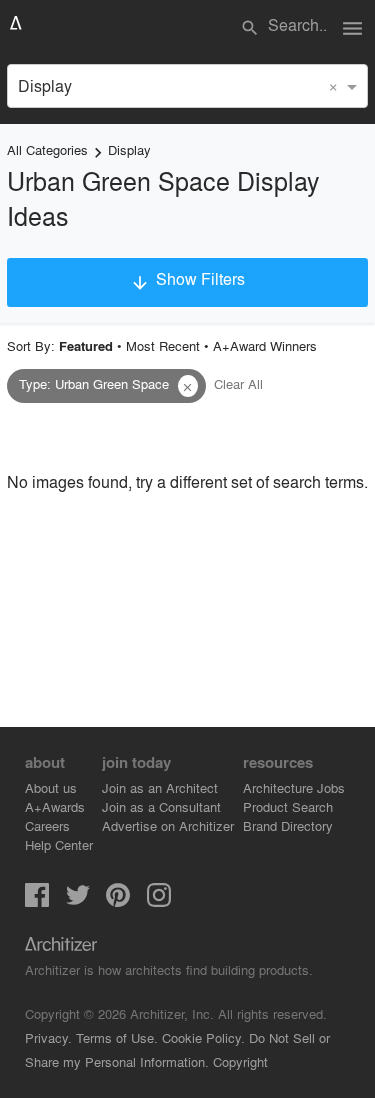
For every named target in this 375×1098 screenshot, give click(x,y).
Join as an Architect (160, 787)
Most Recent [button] (163, 345)
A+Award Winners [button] (265, 345)
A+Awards (55, 806)
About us (51, 787)
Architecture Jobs (294, 787)
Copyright (240, 1061)
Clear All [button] (238, 383)
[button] (188, 386)
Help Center (59, 844)
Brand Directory (288, 825)
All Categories (47, 149)
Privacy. (48, 1037)
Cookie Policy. (203, 1037)
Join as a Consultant (161, 806)
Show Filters (187, 280)
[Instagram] (159, 900)
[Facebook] (37, 900)
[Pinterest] (118, 900)
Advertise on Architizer (168, 825)
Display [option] (45, 85)
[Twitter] (78, 900)
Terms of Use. (117, 1037)
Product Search (288, 806)
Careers (47, 825)
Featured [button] (86, 346)
